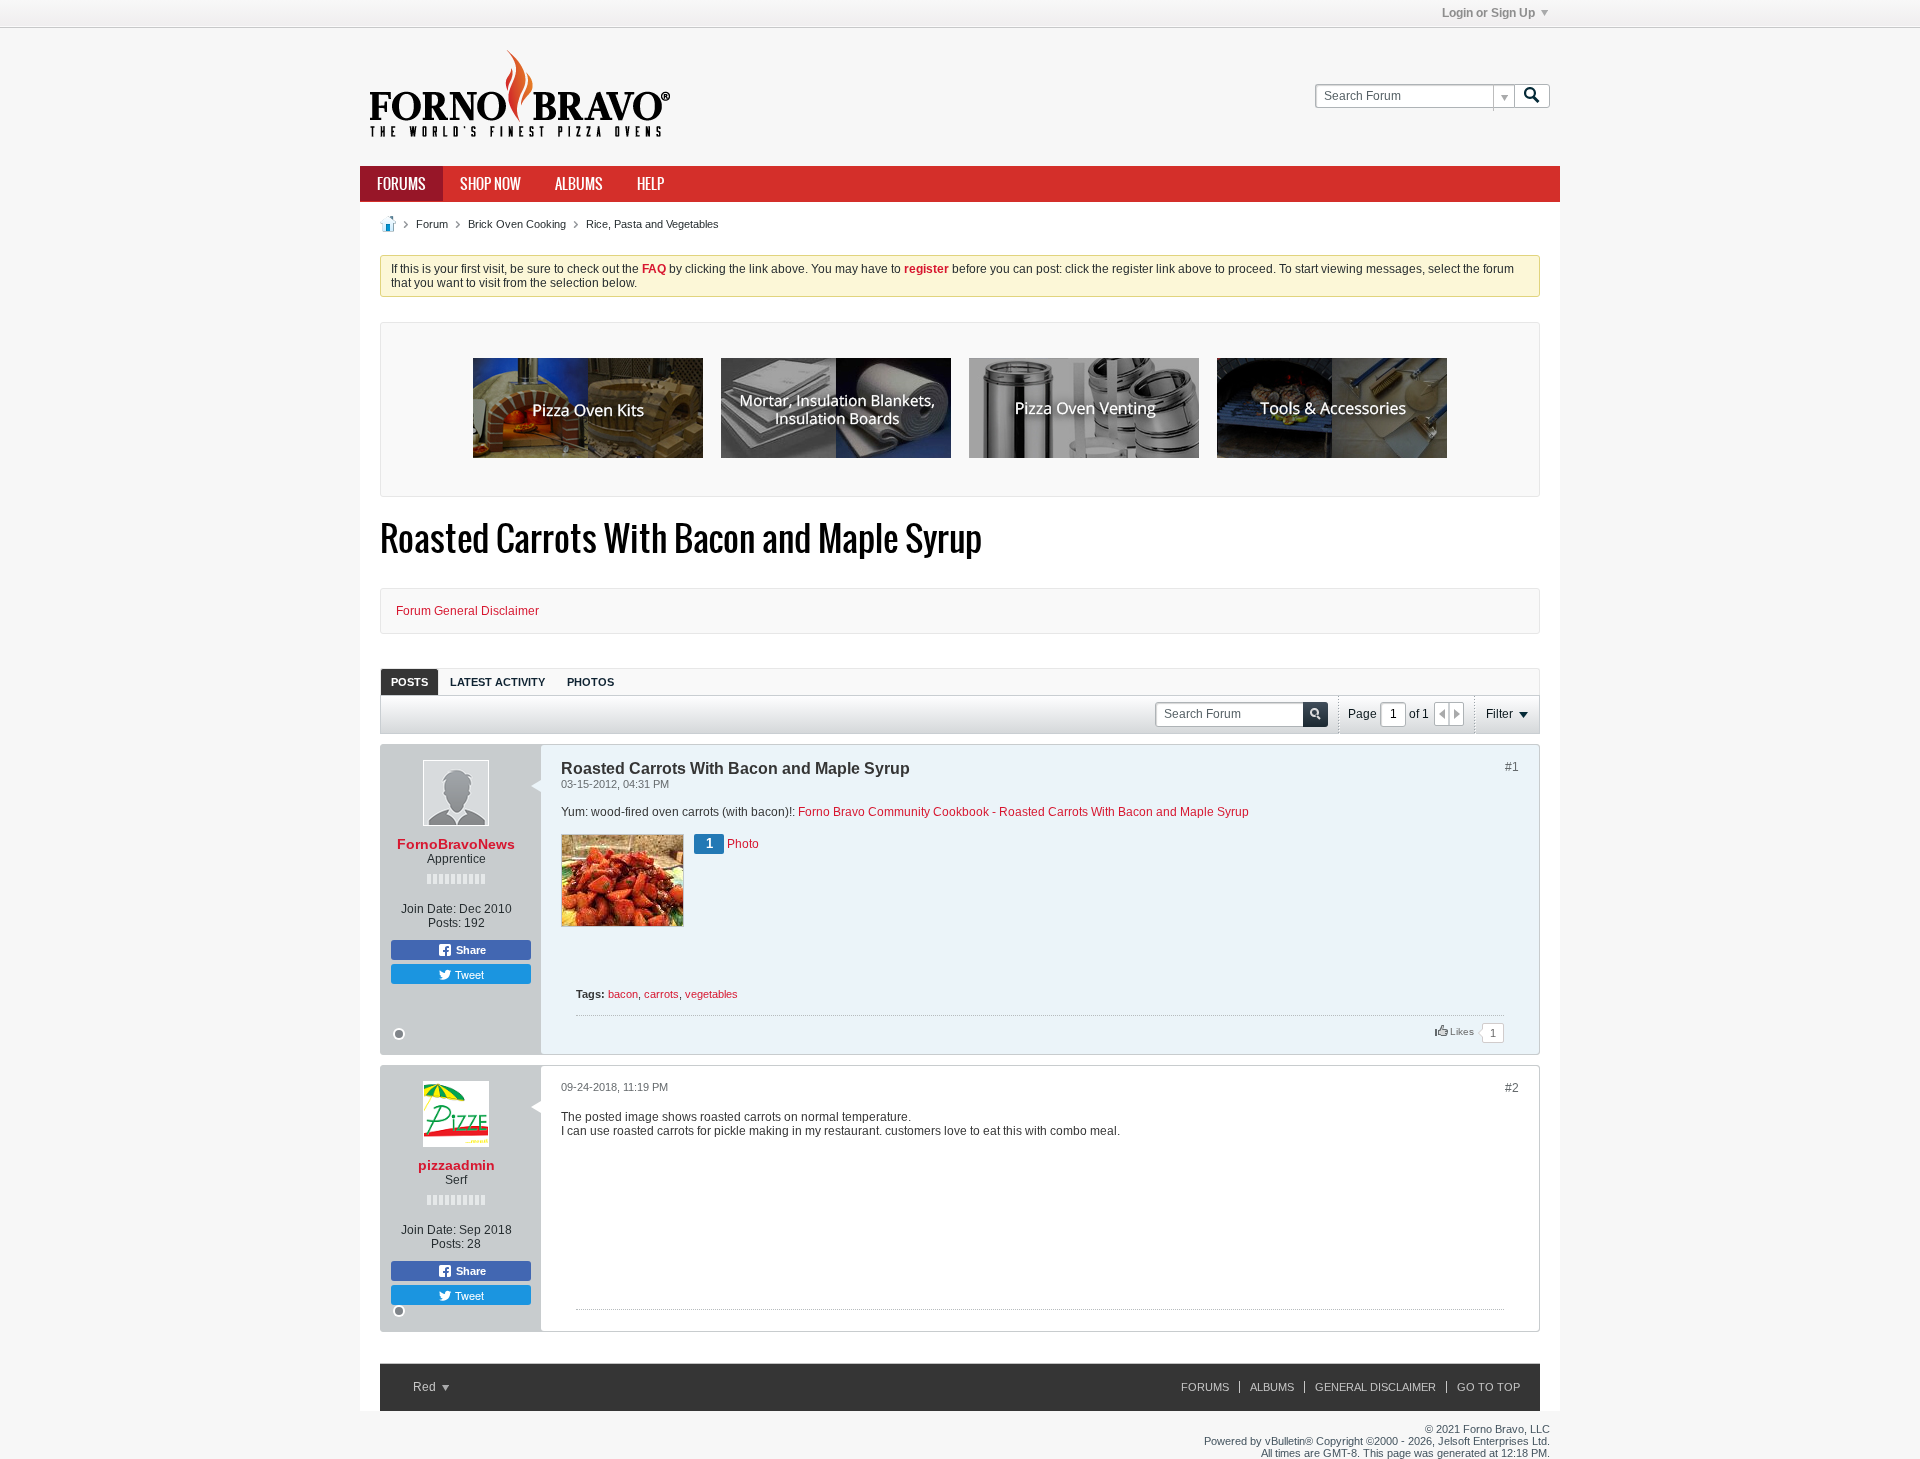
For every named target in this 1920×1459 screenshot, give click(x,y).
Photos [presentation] (590, 682)
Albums (579, 184)
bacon (623, 994)
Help (650, 184)
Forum (432, 224)
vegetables (711, 994)
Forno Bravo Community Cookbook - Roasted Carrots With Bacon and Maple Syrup (1023, 812)
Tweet (468, 974)
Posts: (444, 923)
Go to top (1488, 1387)
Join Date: (428, 909)
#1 (1512, 767)
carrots (661, 994)
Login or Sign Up (1488, 13)
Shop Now (490, 184)
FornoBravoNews (456, 844)
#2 (1512, 1088)
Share (469, 950)
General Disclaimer (1375, 1387)
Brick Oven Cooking (517, 224)
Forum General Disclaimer (467, 611)
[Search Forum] (1532, 96)
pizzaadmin (456, 1165)
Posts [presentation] (409, 682)
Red (426, 1387)
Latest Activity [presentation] (497, 682)
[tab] (409, 681)
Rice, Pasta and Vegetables (652, 224)
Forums (401, 184)
